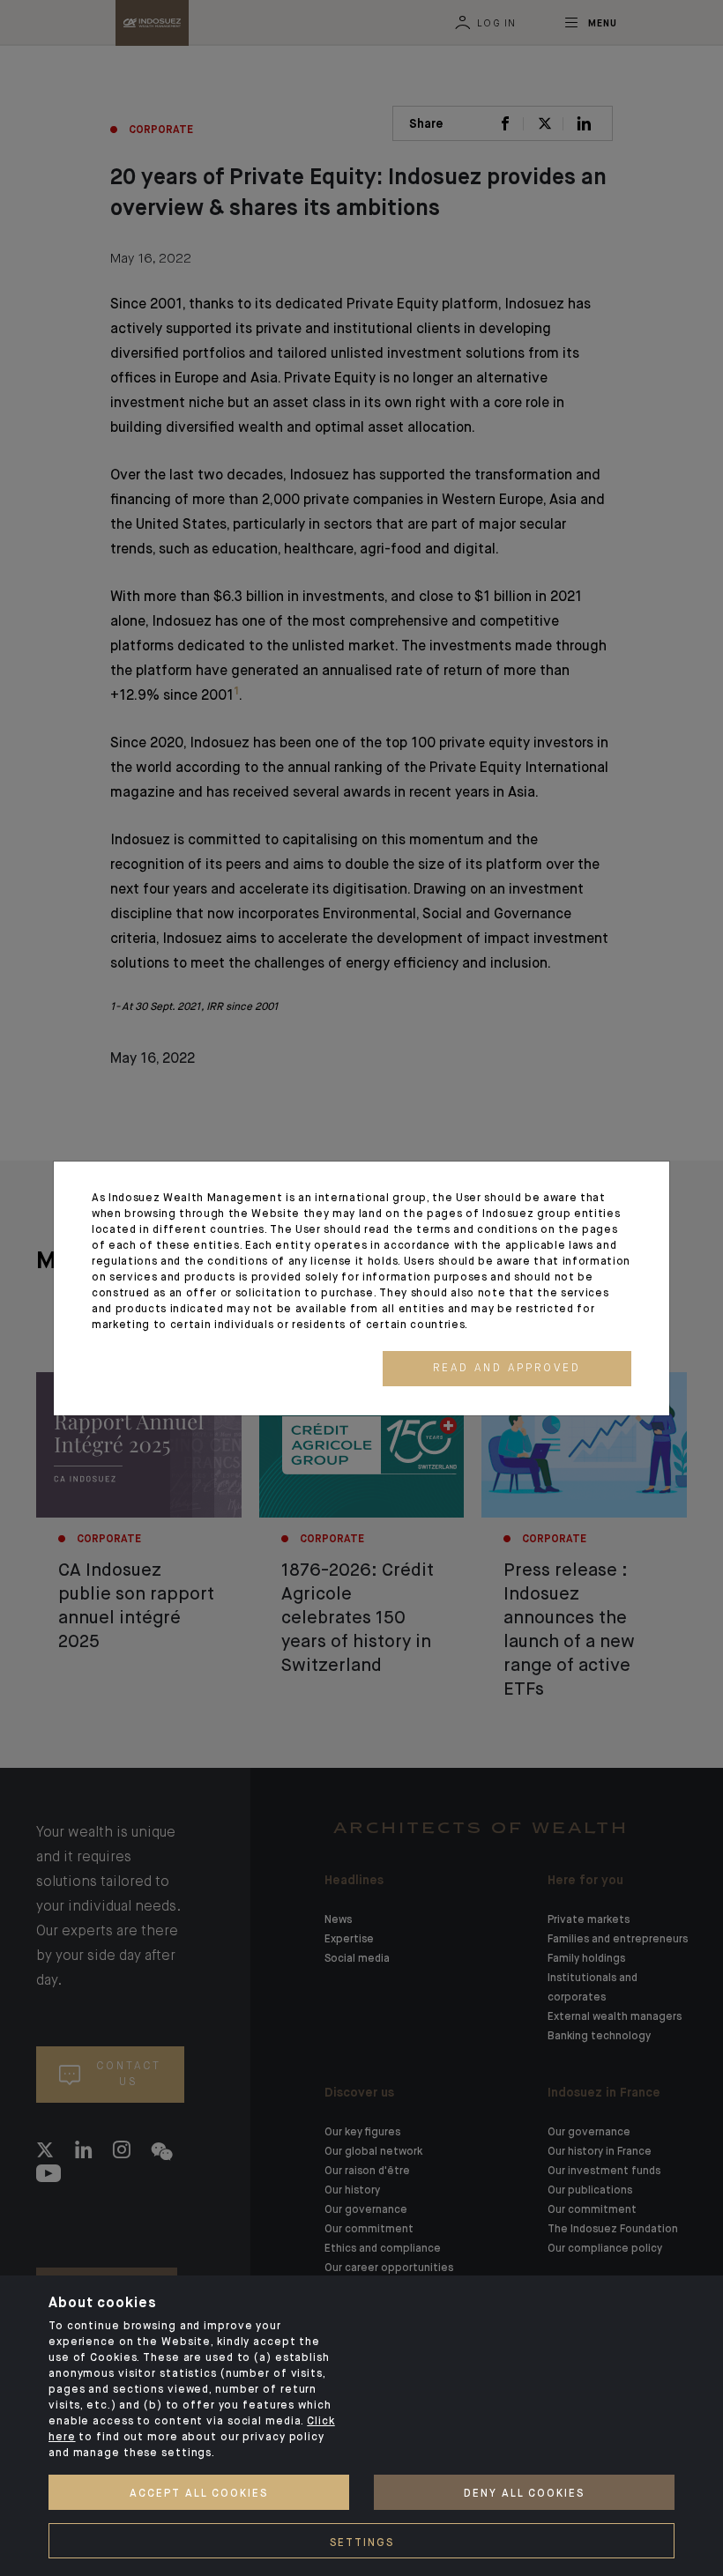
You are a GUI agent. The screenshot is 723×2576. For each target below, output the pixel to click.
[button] (507, 1369)
